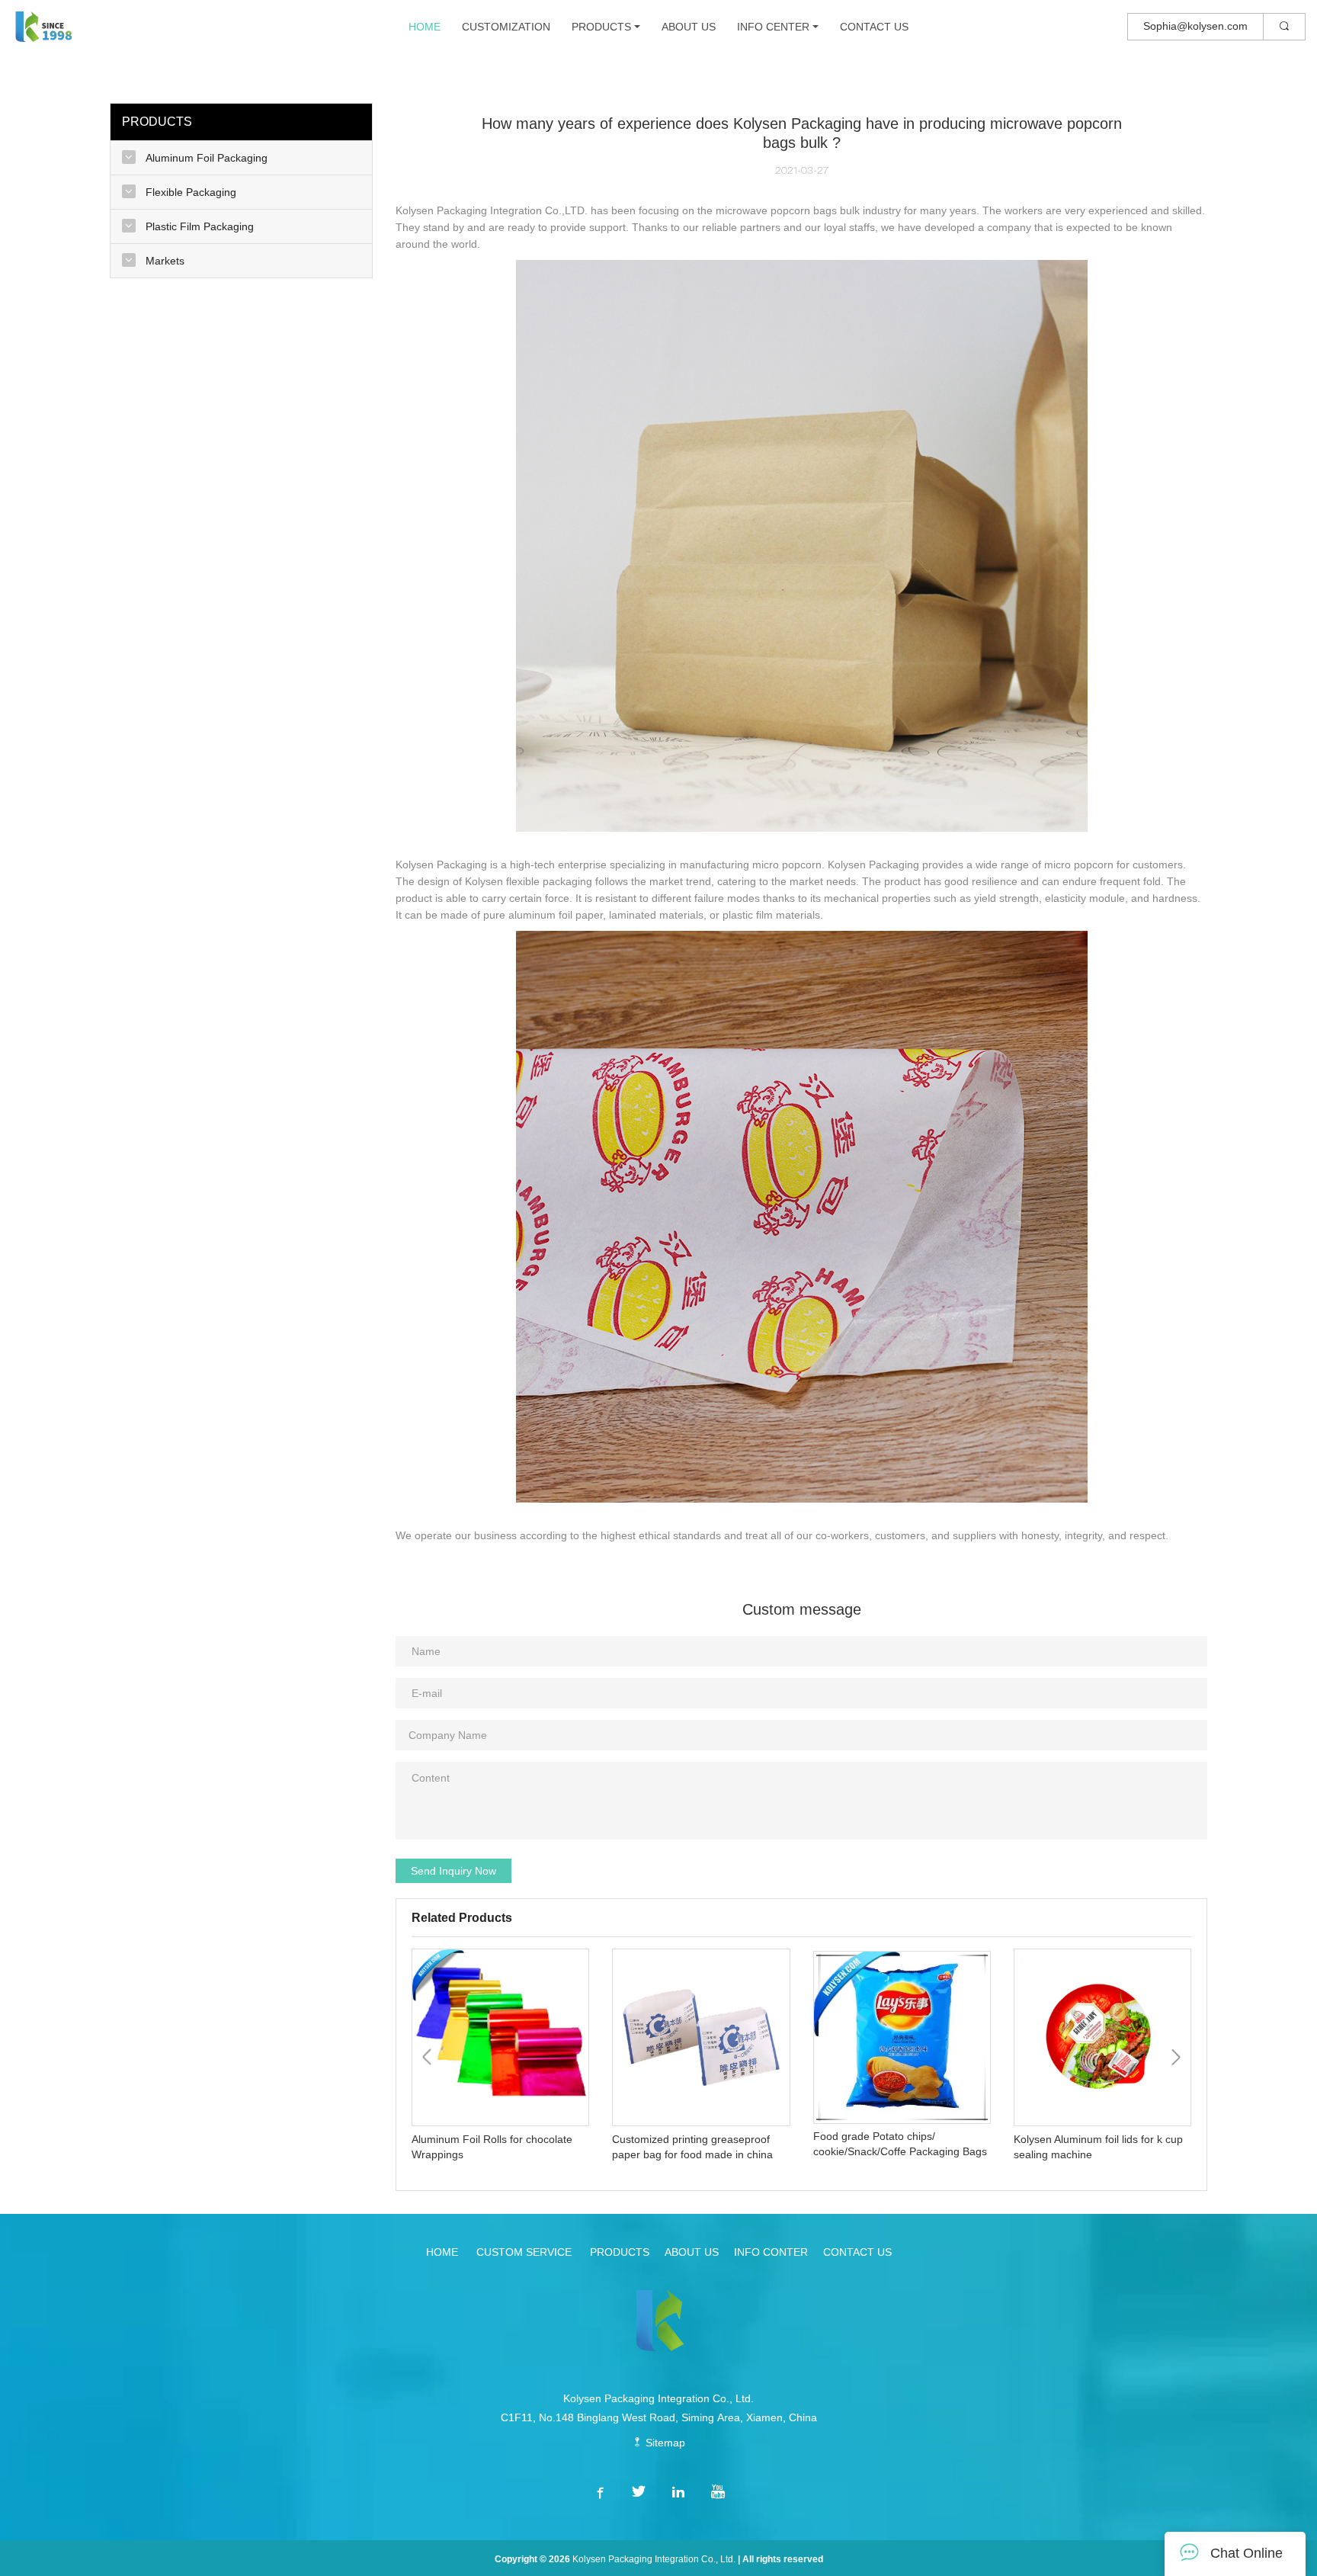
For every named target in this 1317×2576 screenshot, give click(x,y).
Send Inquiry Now (453, 1871)
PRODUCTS (601, 27)
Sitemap (664, 2443)
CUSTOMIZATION (506, 27)
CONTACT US (874, 27)
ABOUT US (689, 27)
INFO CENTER (773, 27)
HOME (425, 27)
